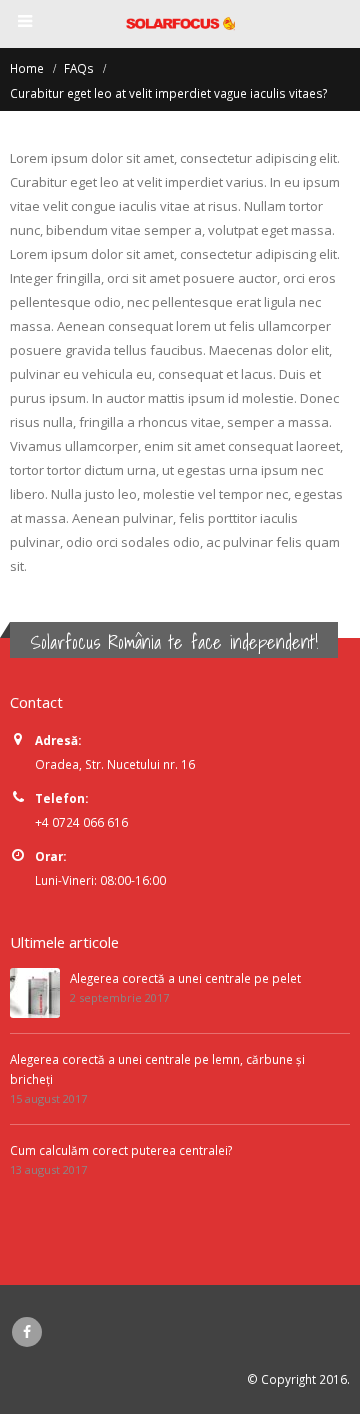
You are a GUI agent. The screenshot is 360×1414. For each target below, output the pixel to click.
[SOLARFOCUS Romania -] (180, 23)
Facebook (27, 1332)
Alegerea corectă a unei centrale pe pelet (185, 978)
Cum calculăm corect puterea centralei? (121, 1150)
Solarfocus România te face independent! (174, 642)
